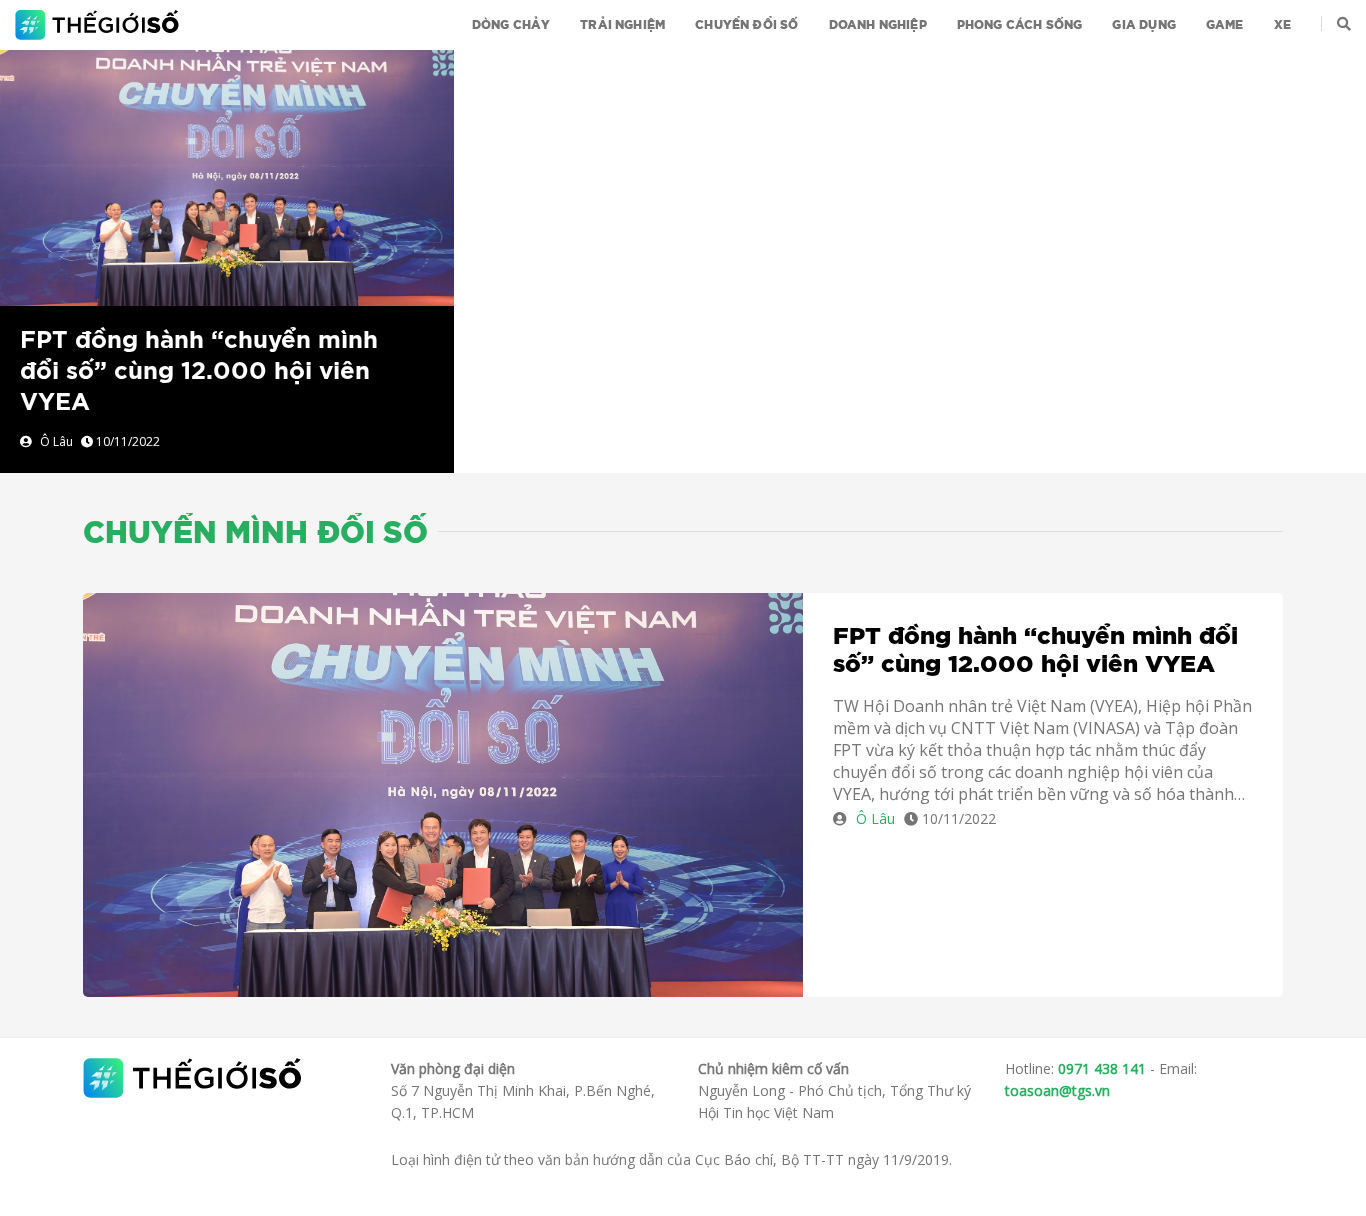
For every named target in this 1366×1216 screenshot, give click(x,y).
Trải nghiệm (622, 25)
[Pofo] (99, 25)
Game (1225, 25)
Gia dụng (1143, 25)
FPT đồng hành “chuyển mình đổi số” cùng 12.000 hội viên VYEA (199, 372)
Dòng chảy (511, 25)
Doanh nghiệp (878, 25)
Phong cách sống (1020, 25)
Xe (1282, 25)
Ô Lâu (56, 441)
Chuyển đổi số (746, 25)
